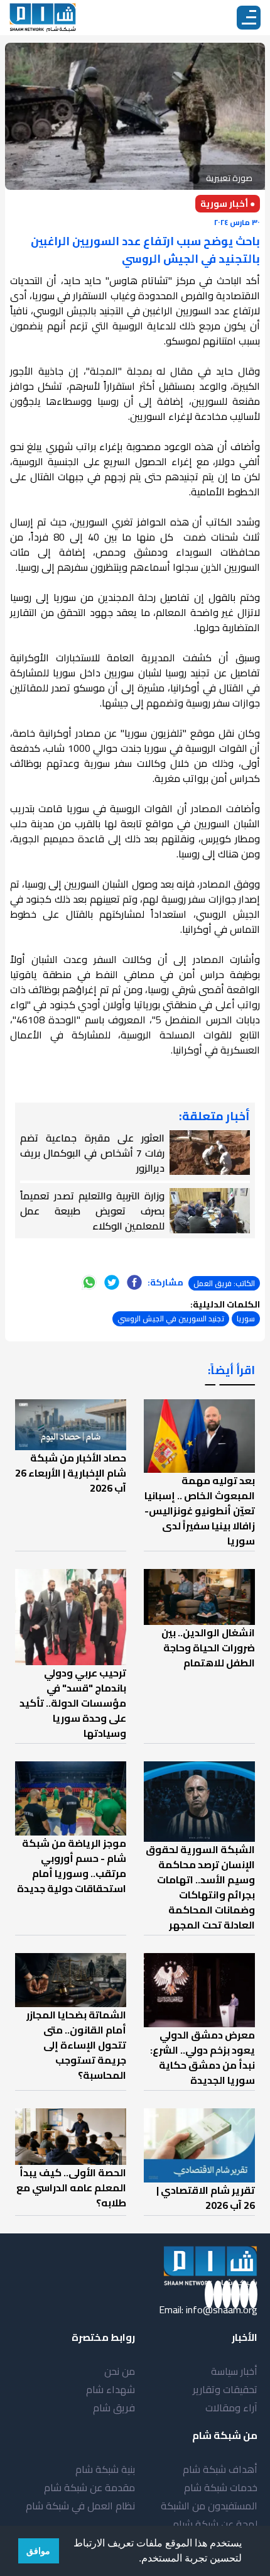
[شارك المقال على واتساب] (89, 1282)
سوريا (246, 1318)
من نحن (120, 2371)
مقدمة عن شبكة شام (89, 2487)
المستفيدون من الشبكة (209, 2506)
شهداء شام (111, 2389)
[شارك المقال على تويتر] (112, 1282)
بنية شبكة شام (105, 2469)
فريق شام (114, 2408)
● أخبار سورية (228, 204)
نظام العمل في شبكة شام (80, 2506)
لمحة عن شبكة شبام (215, 2524)
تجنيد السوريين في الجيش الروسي (171, 1318)
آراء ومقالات (231, 2408)
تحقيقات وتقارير (225, 2389)
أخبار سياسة (234, 2371)
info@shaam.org (222, 2309)
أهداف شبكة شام (220, 2469)
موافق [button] (38, 2551)
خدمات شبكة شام (221, 2487)
